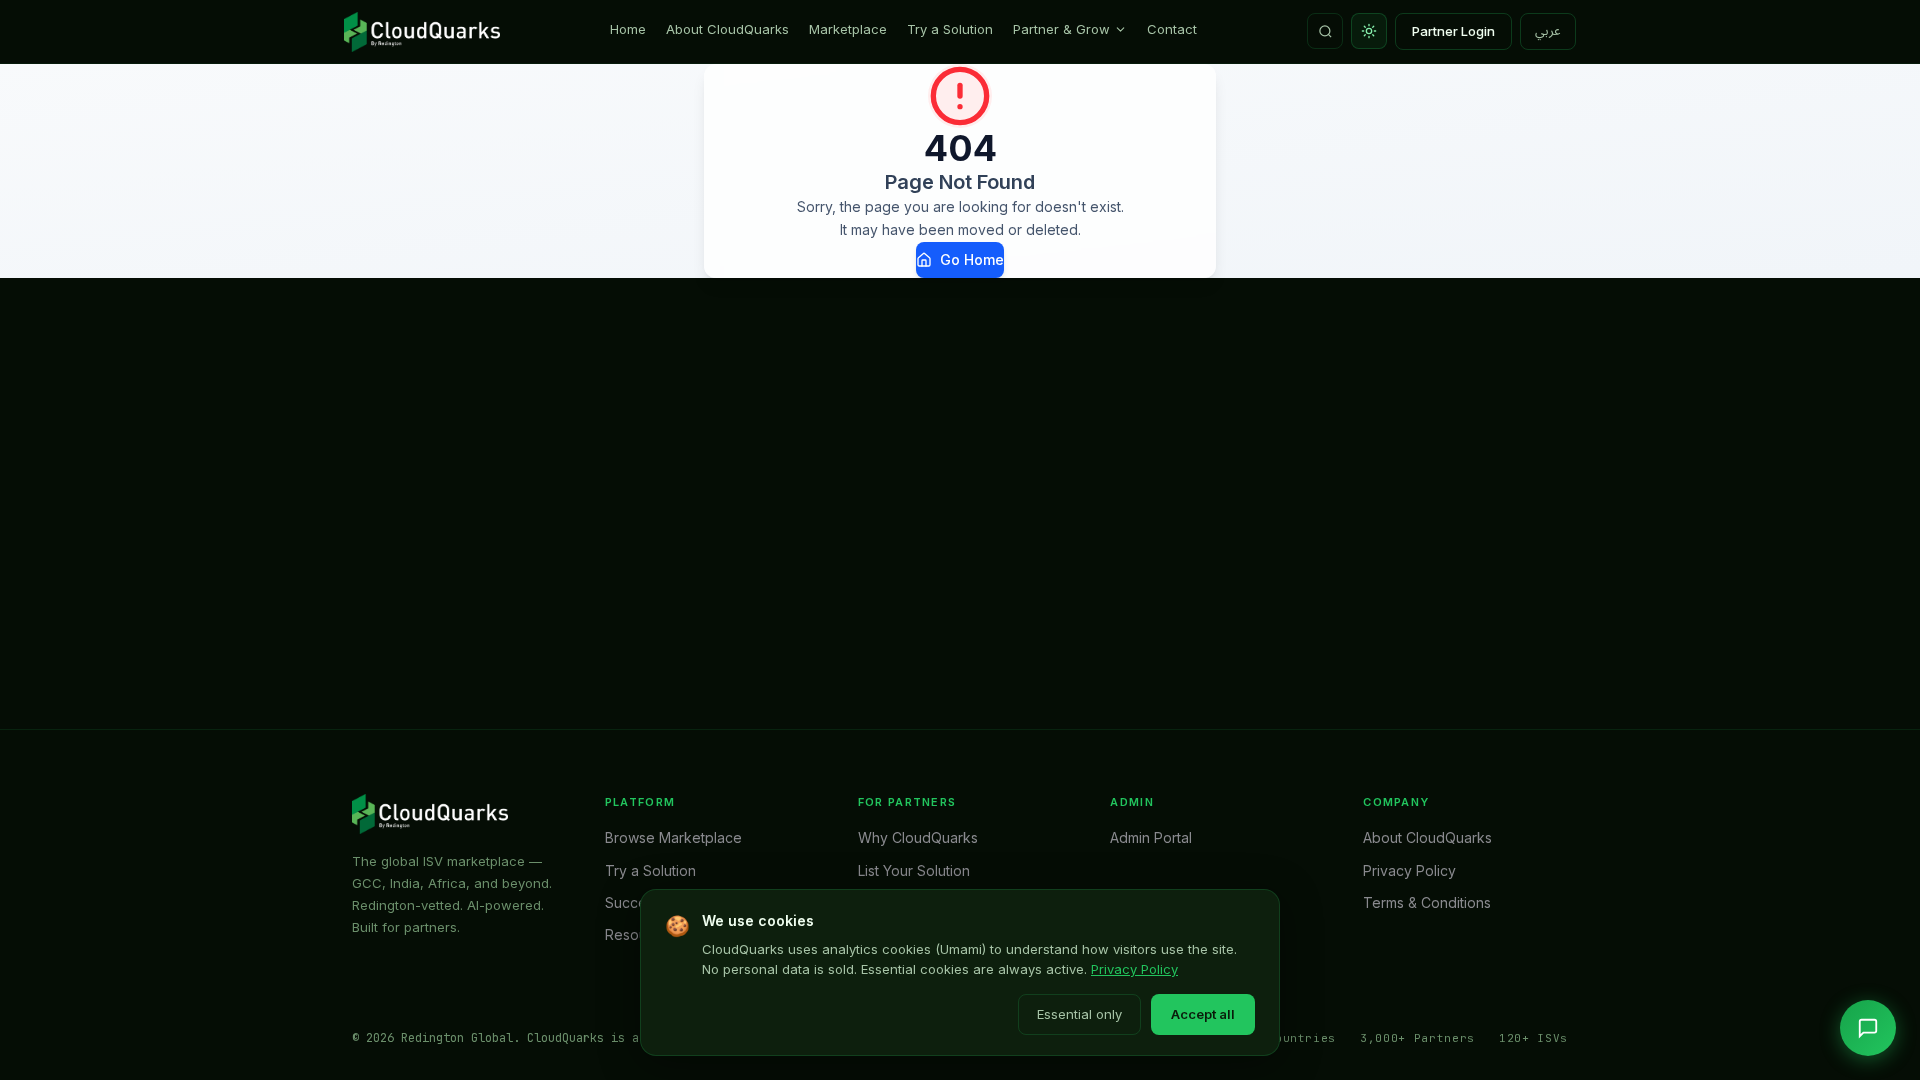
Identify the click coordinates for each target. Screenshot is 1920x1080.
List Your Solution (914, 870)
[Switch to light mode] (1369, 31)
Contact (1172, 29)
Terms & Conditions (1427, 902)
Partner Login (1453, 31)
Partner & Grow (1061, 29)
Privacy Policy (1134, 969)
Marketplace (848, 29)
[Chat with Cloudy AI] (1868, 1028)
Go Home (972, 259)
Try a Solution (950, 29)
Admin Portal (1151, 837)
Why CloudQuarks (918, 837)
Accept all (1203, 1014)
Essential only (1079, 1014)
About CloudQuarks (727, 29)
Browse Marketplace (673, 837)
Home (628, 29)
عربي (1548, 31)
